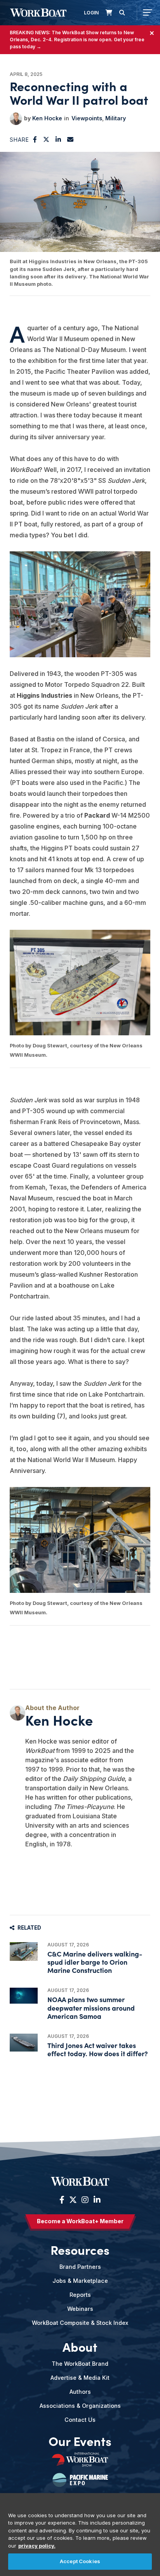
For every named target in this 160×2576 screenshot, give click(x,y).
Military (116, 118)
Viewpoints (87, 118)
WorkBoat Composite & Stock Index (80, 2323)
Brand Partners (80, 2267)
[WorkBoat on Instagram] (85, 2200)
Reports (80, 2295)
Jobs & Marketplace (80, 2281)
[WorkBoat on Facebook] (62, 2200)
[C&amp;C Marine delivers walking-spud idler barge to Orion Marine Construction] (24, 1951)
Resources (80, 2249)
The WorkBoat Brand (80, 2364)
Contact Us (80, 2420)
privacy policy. (37, 2546)
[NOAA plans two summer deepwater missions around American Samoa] (24, 1996)
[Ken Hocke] (16, 119)
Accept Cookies (80, 2561)
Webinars (80, 2309)
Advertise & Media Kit (80, 2378)
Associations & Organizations (80, 2406)
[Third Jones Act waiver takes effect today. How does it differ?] (24, 2043)
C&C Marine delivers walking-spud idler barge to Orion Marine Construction (95, 1962)
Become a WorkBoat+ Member (80, 2221)
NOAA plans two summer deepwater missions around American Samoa (91, 2007)
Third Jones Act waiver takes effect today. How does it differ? (98, 2049)
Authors (80, 2392)
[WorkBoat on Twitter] (73, 2200)
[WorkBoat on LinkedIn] (96, 2200)
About (80, 2346)
